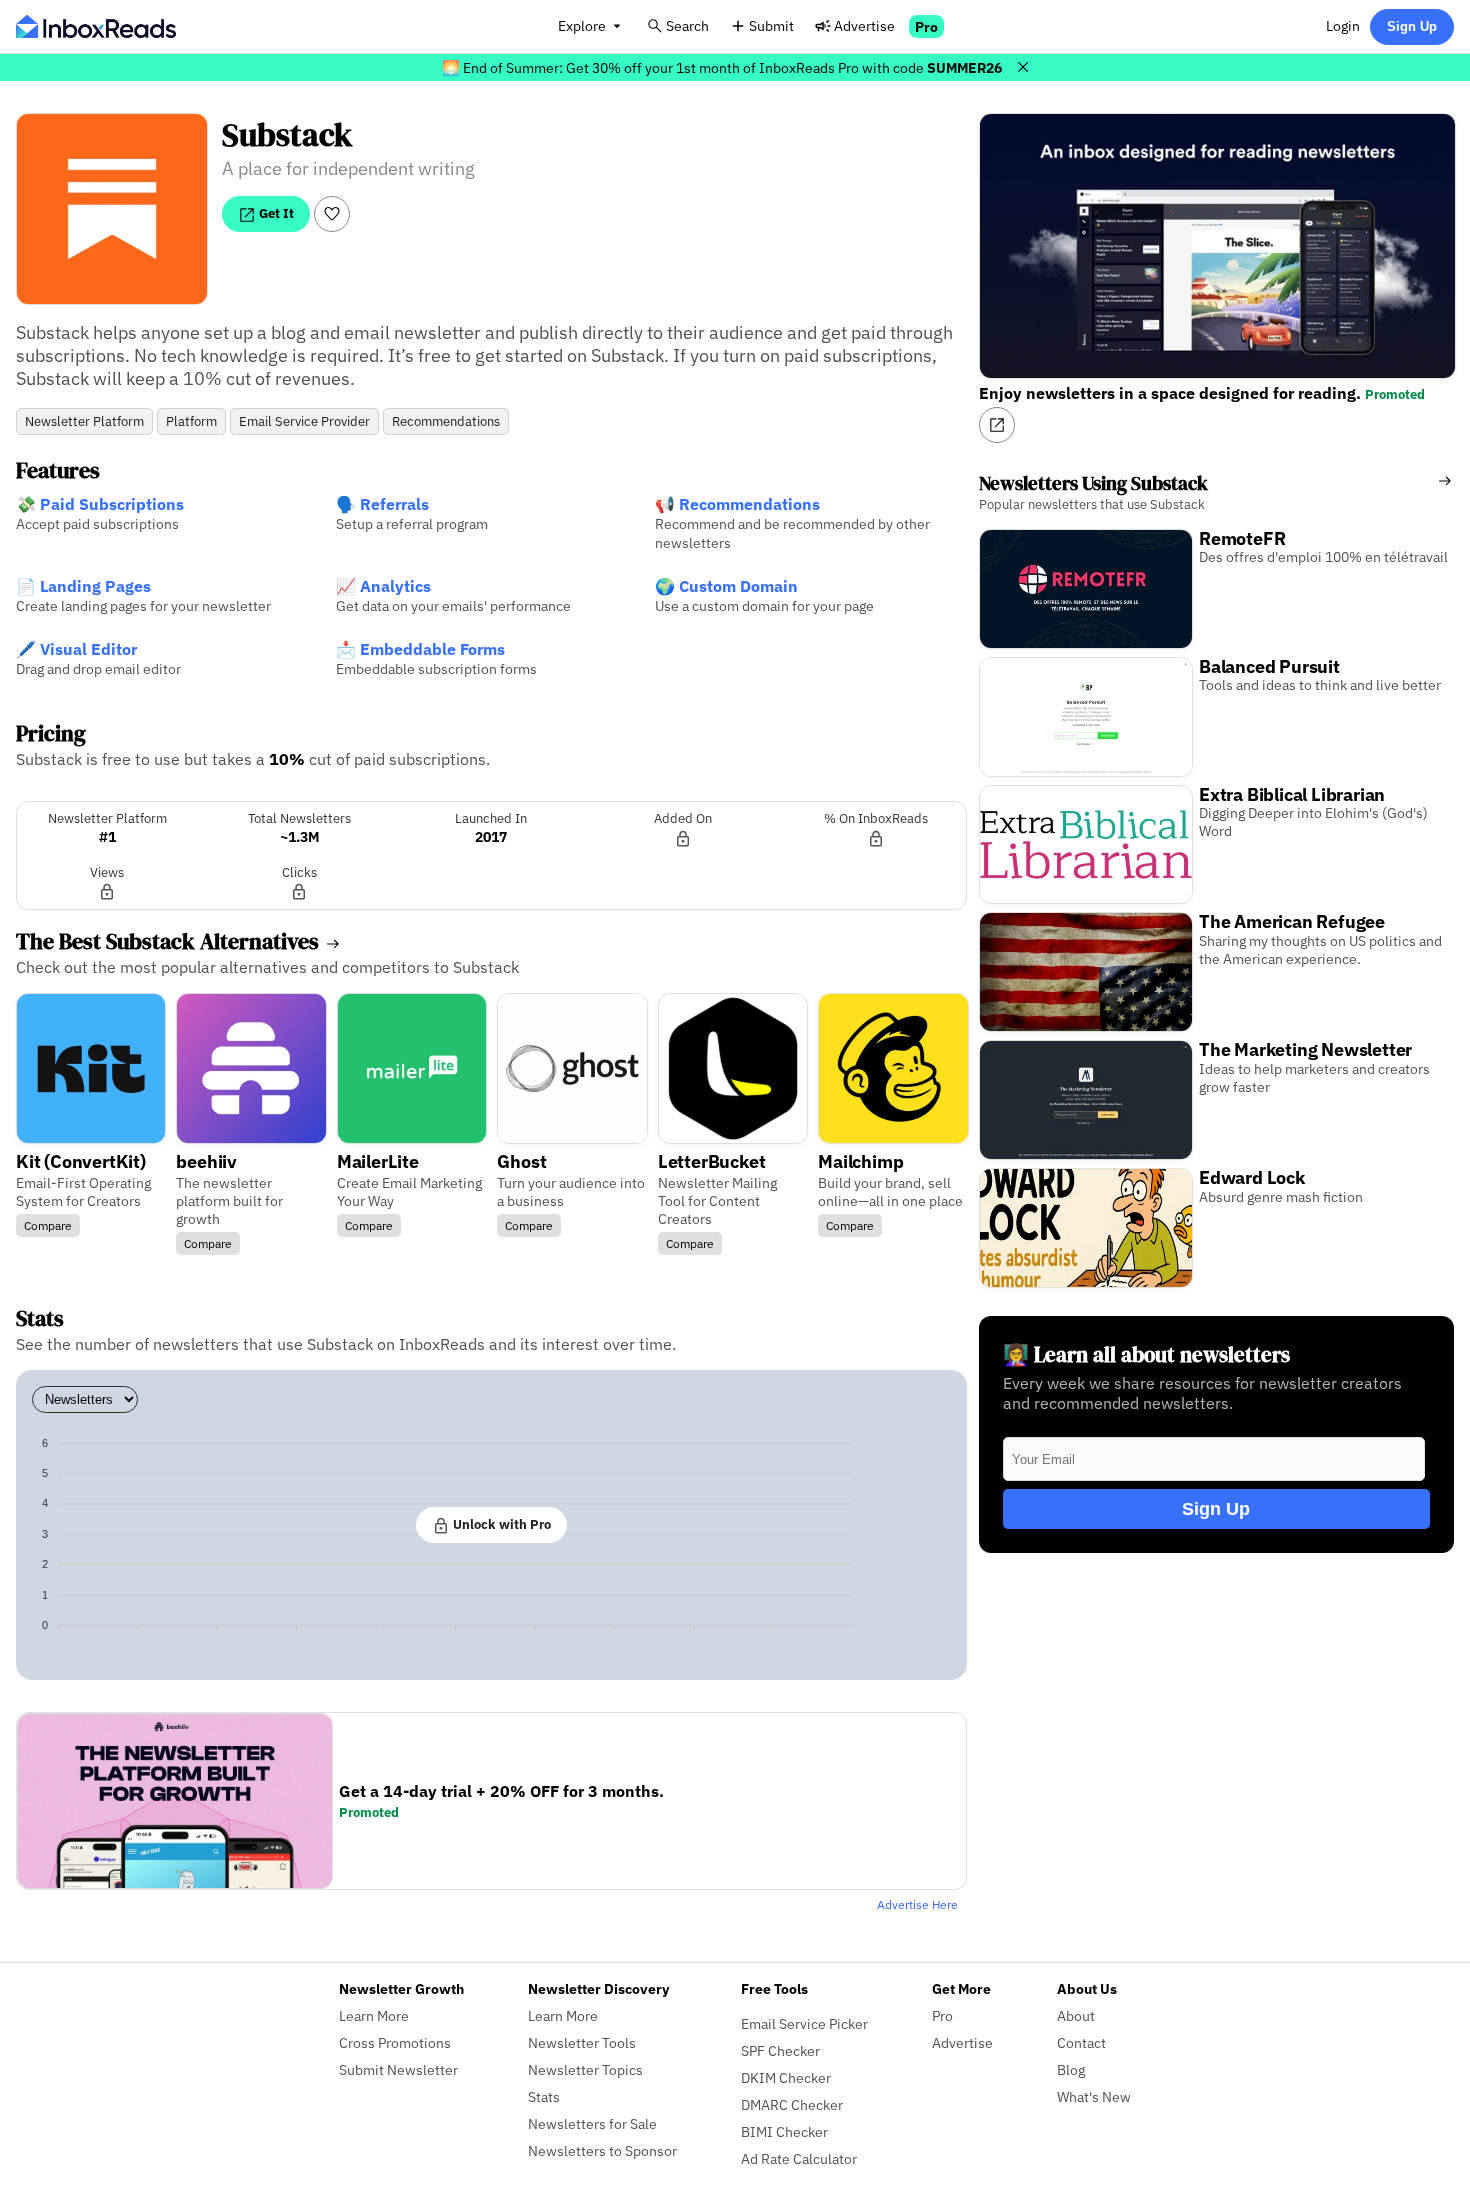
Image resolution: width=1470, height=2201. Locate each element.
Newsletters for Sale (592, 2123)
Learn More (374, 2015)
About (1076, 2015)
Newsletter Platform (84, 421)
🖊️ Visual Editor (76, 649)
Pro (926, 26)
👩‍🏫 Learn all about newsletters (1146, 1354)
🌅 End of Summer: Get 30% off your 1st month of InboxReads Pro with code (722, 67)
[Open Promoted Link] (997, 425)
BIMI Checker (784, 2131)
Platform (191, 421)
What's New (1094, 2096)
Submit (771, 25)
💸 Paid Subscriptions (100, 504)
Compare (48, 1225)
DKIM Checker (786, 2077)
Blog (1071, 2069)
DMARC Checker (792, 2104)
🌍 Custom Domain (726, 586)
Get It (275, 213)
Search (687, 25)
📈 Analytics (383, 586)
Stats (544, 2096)
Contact (1081, 2042)
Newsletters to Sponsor (602, 2150)
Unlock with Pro (500, 1524)
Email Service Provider (304, 421)
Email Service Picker (804, 2023)
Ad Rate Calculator (799, 2158)
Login (1343, 25)
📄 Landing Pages (83, 586)
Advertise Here (917, 1904)
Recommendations (446, 421)
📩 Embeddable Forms (420, 649)
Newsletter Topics (585, 2069)
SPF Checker (780, 2050)
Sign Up (1412, 26)
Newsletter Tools (582, 2042)
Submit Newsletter (398, 2069)
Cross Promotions (395, 2042)
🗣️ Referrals (382, 504)
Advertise (864, 25)
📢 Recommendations (737, 504)
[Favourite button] (332, 214)
